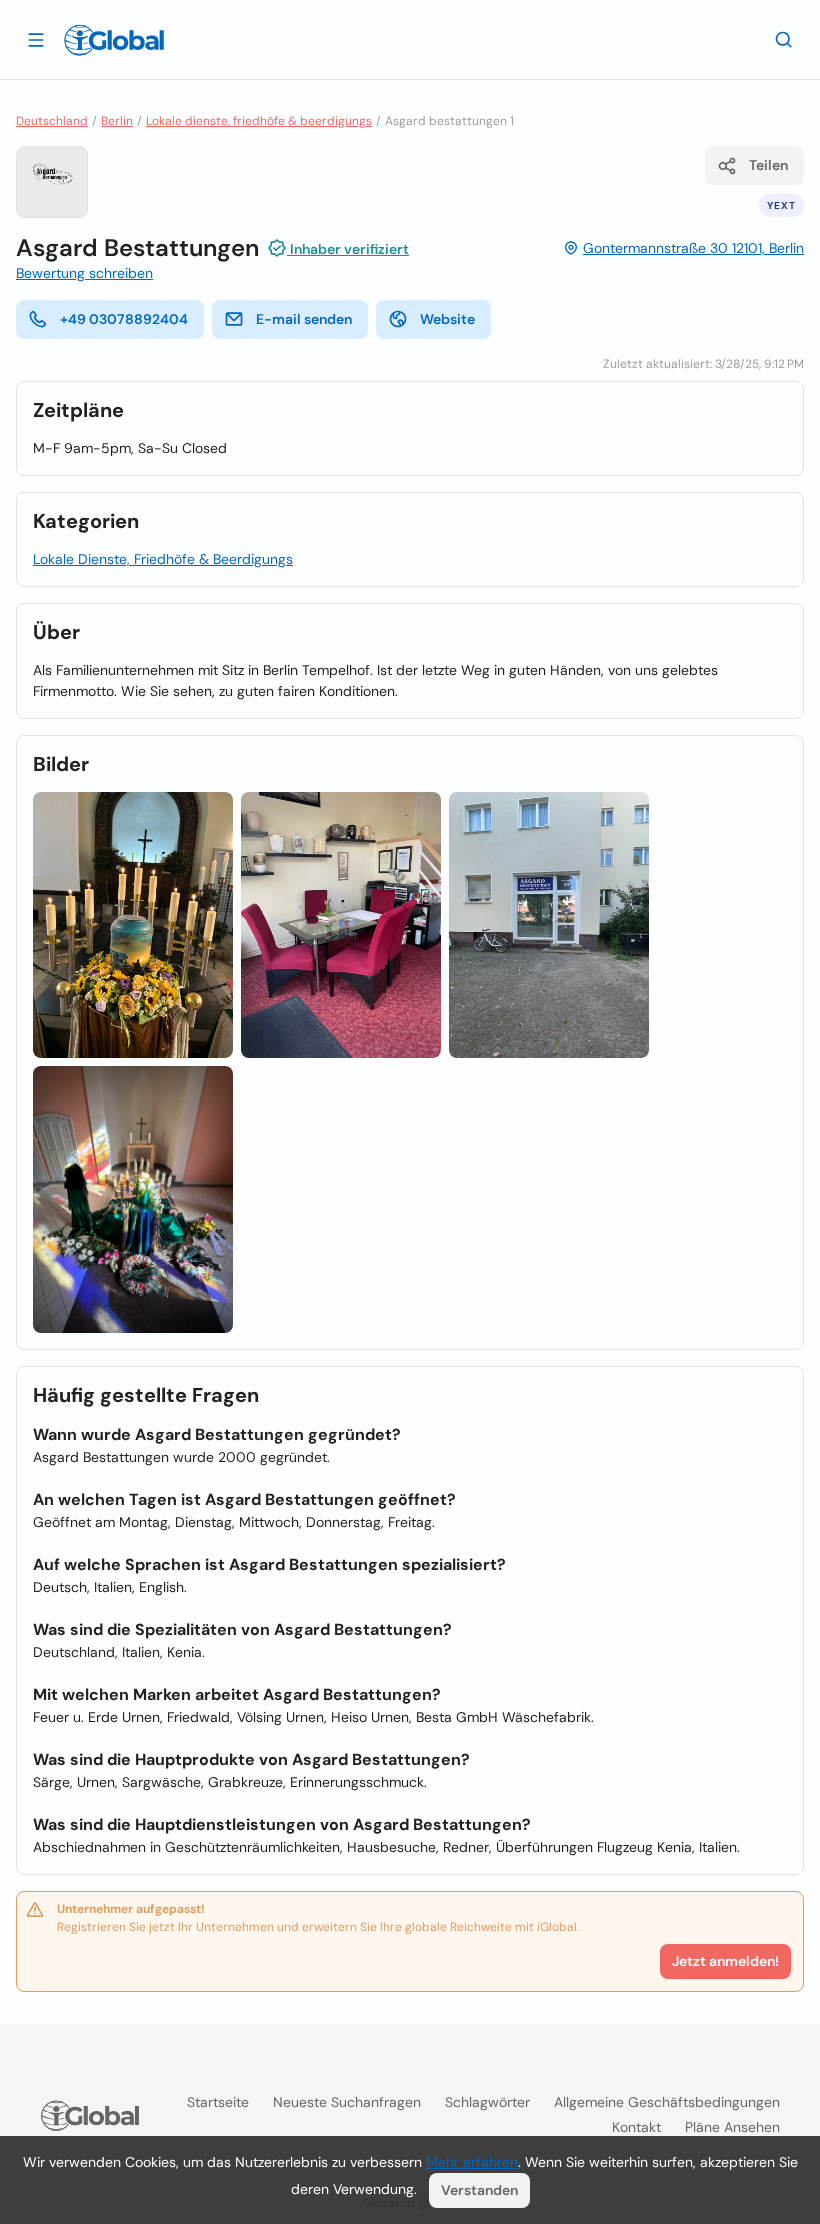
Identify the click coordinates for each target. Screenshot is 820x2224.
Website (447, 319)
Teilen (768, 165)
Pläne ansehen (732, 2127)
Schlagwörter (487, 2102)
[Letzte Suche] (784, 39)
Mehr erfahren (472, 2162)
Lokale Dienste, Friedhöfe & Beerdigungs (163, 559)
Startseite (218, 2102)
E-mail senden (304, 319)
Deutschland (52, 121)
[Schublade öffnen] (36, 39)
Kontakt (636, 2127)
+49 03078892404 (124, 319)
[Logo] (114, 40)
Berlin (117, 121)
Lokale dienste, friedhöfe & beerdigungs (259, 121)
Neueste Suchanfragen (347, 2102)
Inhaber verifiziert (348, 249)
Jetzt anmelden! (725, 1961)
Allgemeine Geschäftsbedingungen (667, 2102)
